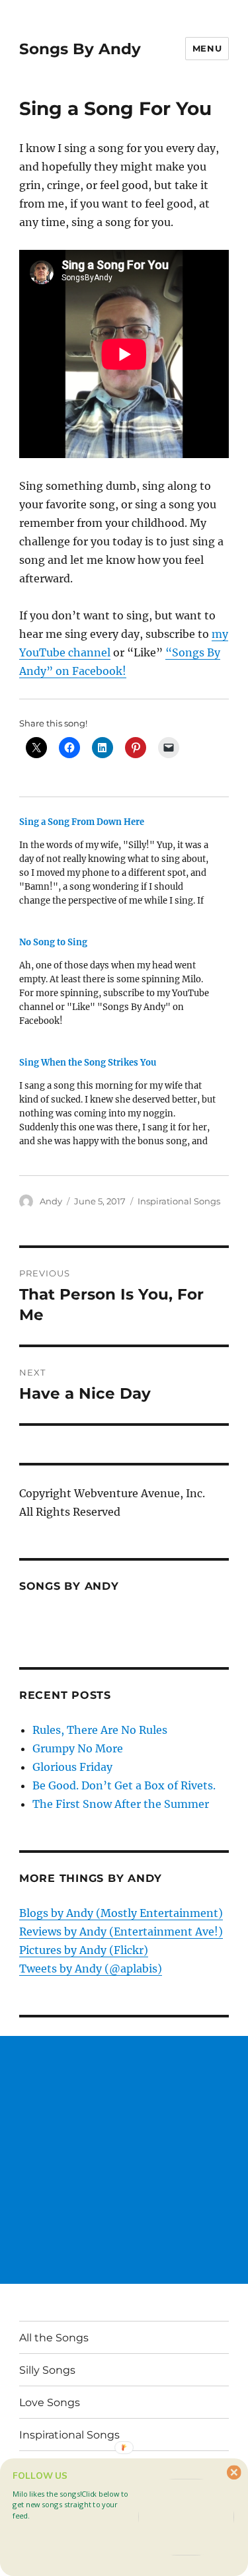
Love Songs (50, 2402)
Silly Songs (47, 2370)
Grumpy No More (78, 1748)
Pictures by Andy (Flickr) (84, 1950)
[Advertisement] (124, 2160)
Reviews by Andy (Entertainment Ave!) (121, 1932)
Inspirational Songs (179, 1201)
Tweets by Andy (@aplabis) (91, 1969)
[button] (73, 2505)
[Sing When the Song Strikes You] (117, 1107)
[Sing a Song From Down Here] (117, 866)
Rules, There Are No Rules (100, 1730)
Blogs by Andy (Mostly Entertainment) (121, 1913)
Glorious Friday (72, 1767)
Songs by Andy (69, 1586)
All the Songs (54, 2338)
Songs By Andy (80, 49)
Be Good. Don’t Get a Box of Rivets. (124, 1785)
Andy (51, 1201)
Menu (207, 48)
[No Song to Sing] (117, 986)
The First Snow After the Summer (121, 1804)
